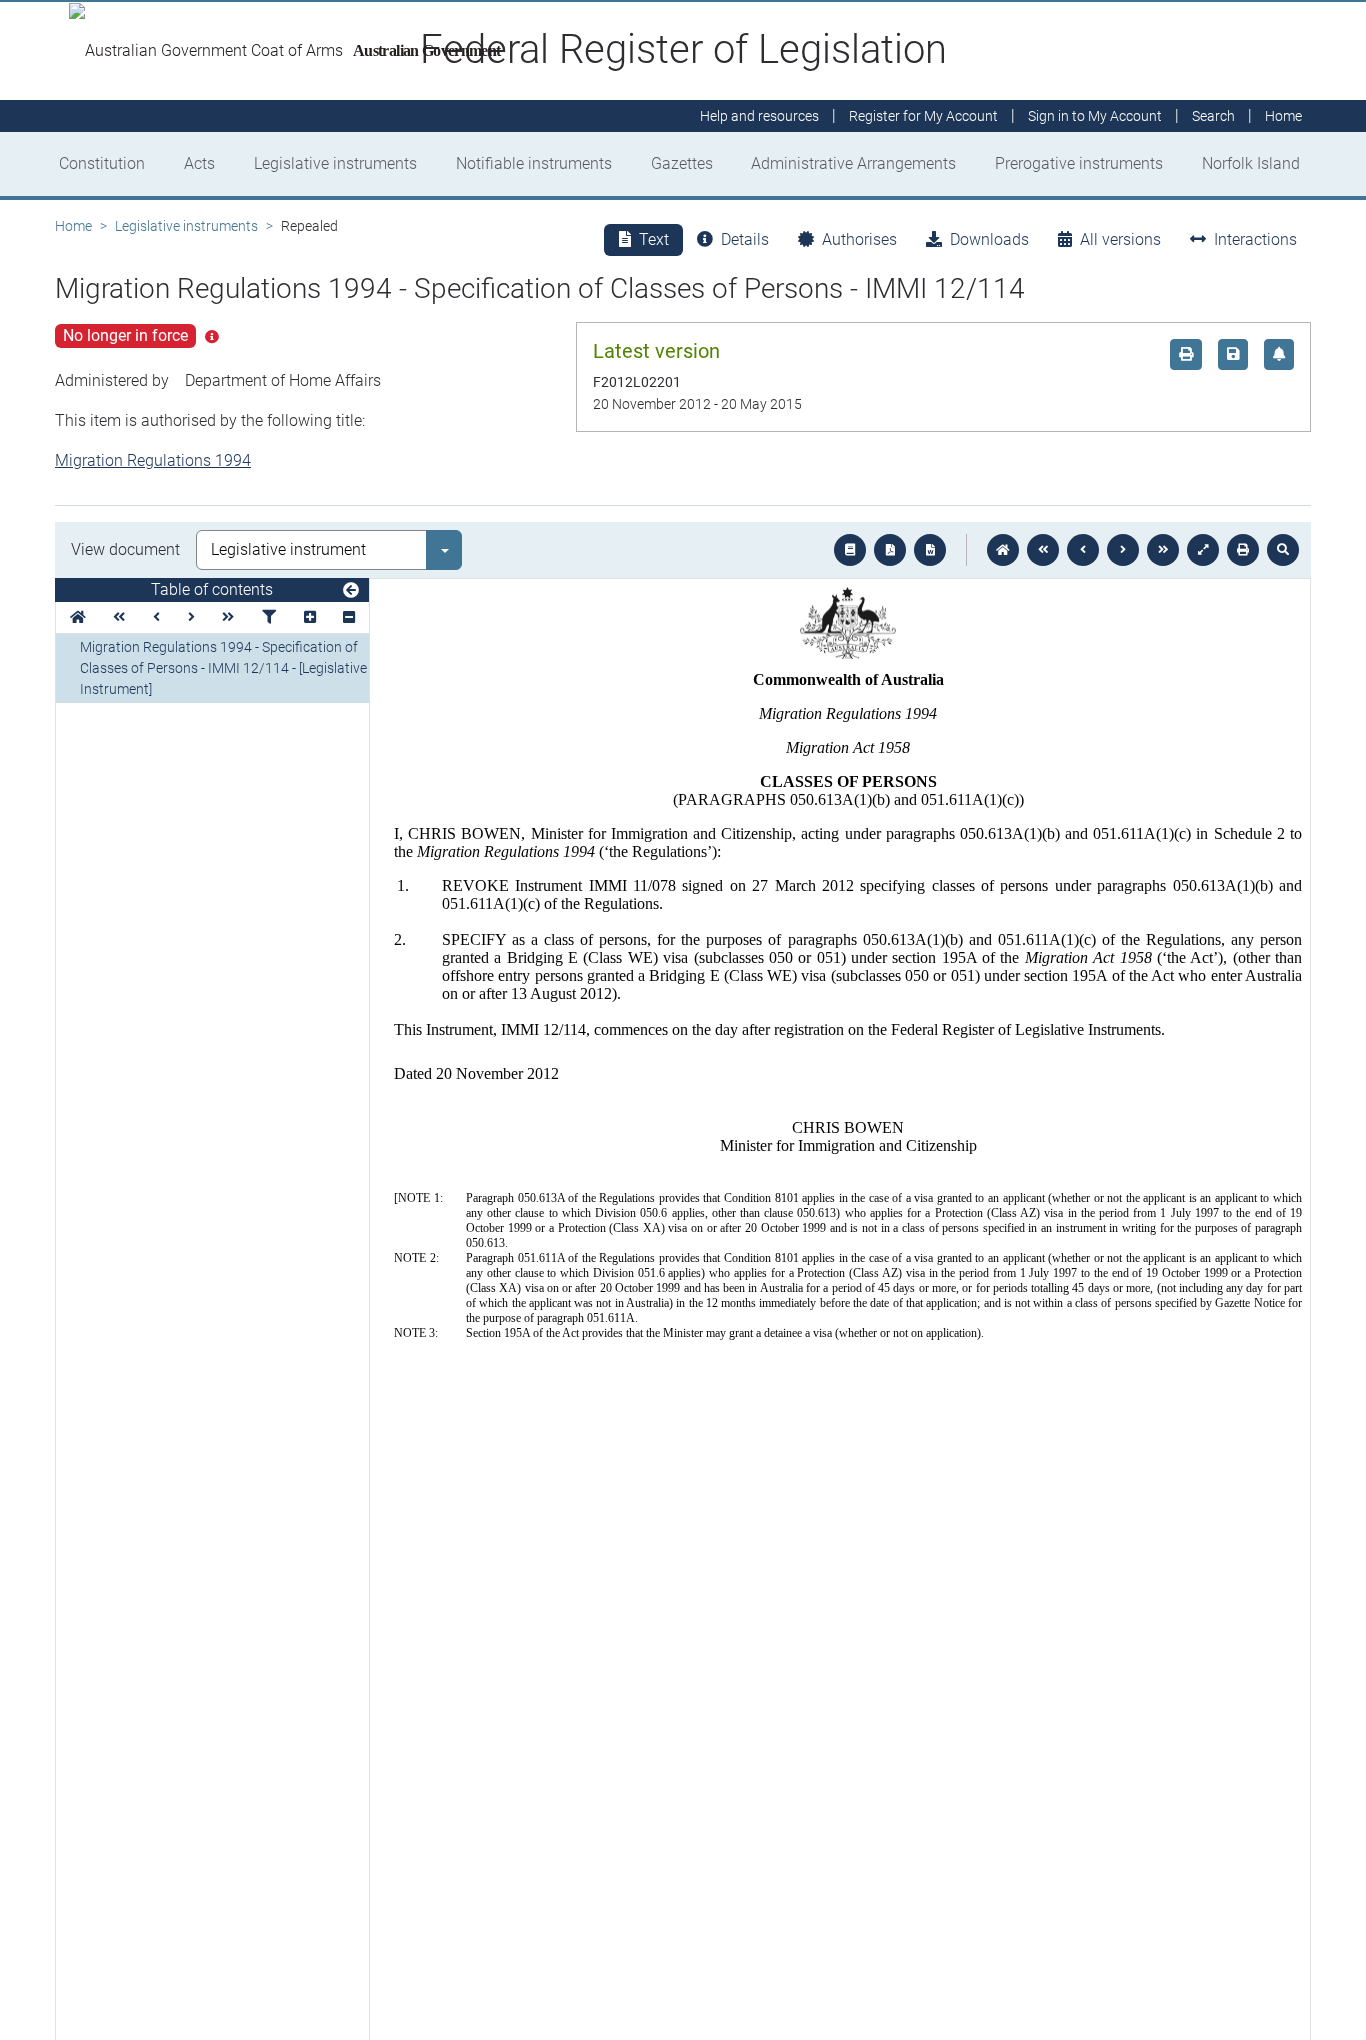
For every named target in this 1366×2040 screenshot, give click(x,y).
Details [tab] (745, 239)
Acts (199, 163)
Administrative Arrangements (853, 163)
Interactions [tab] (1255, 239)
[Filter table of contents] (269, 617)
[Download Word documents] (930, 550)
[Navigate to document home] (1003, 550)
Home (73, 226)
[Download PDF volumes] (890, 550)
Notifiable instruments (534, 163)
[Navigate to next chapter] (1163, 550)
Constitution (102, 163)
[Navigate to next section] (1123, 550)
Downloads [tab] (989, 239)
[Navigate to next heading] (191, 617)
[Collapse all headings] (349, 617)
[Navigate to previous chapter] (1043, 550)
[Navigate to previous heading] (156, 617)
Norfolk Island (1251, 163)
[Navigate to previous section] (1083, 550)
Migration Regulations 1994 (153, 460)
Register (923, 116)
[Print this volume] (1243, 550)
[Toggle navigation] (351, 591)
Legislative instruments (335, 163)
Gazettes (682, 163)
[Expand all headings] (310, 617)
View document (125, 549)
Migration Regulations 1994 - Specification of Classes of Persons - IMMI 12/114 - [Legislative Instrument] (223, 668)
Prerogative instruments (1079, 163)
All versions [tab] (1120, 239)
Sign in (1095, 116)
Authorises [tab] (859, 239)
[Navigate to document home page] (78, 617)
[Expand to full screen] (1203, 550)
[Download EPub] (850, 550)
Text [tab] (654, 239)
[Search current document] (1283, 550)
